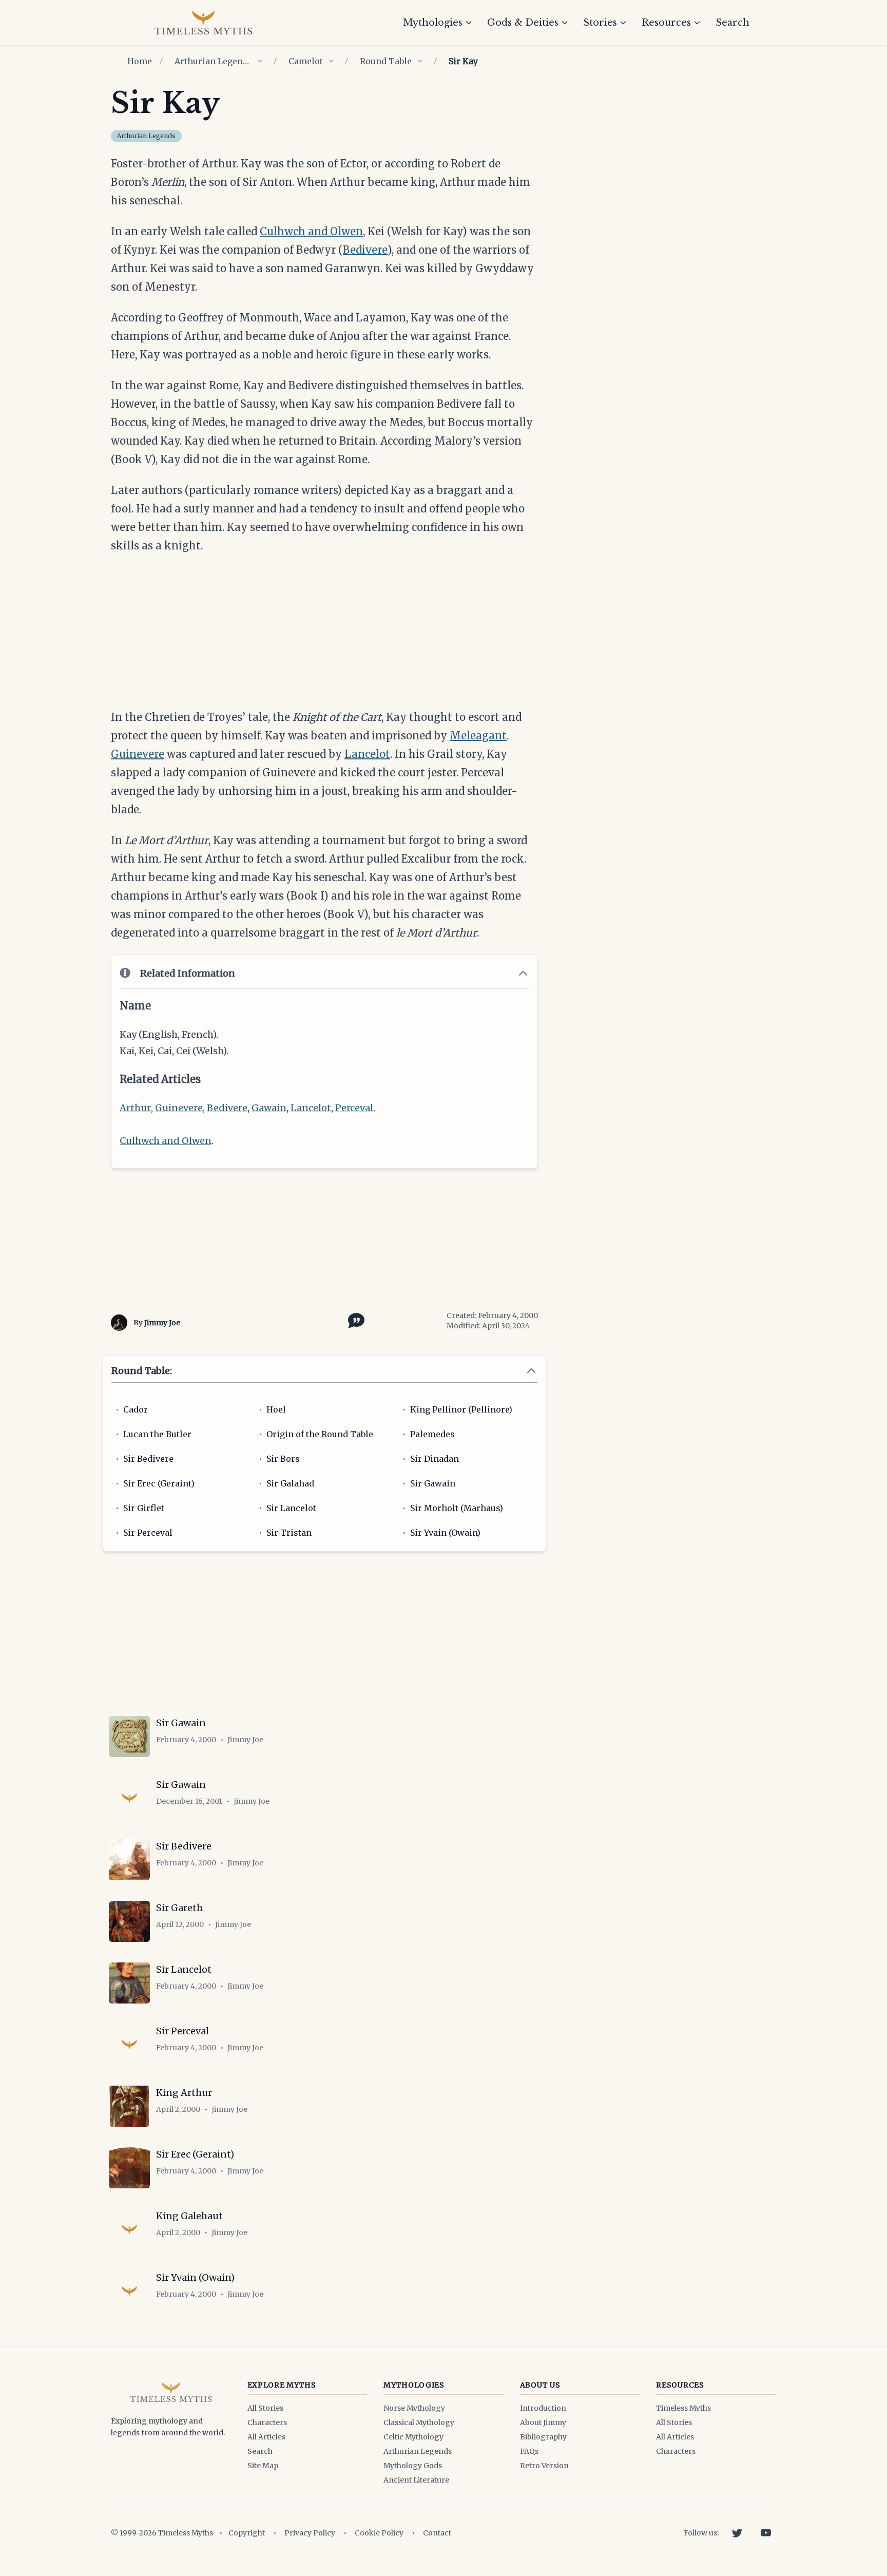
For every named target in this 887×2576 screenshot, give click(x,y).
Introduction (543, 2408)
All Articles (266, 2437)
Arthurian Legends (213, 61)
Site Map (263, 2466)
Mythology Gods (413, 2466)
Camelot (306, 61)
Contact (437, 2533)
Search (732, 23)
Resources (666, 23)
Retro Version (544, 2466)
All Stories (265, 2408)
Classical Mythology (419, 2422)
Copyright (247, 2533)
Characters (267, 2422)
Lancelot (367, 754)
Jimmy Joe (162, 1323)
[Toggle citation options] (354, 1320)
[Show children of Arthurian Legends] (260, 61)
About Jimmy (543, 2422)
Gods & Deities (523, 23)
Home (140, 61)
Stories (600, 23)
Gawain (269, 1108)
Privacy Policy (310, 2533)
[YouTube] (766, 2533)
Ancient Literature (416, 2480)
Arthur (135, 1108)
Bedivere (365, 250)
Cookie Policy (379, 2533)
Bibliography (543, 2437)
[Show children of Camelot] (331, 61)
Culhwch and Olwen (311, 231)
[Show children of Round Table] (420, 61)
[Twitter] (737, 2533)
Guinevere (138, 754)
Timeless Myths (683, 2408)
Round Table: (142, 1371)
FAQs (529, 2451)
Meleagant (478, 736)
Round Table (386, 61)
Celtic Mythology (413, 2437)
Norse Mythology (414, 2408)
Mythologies (433, 23)
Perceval (354, 1108)
